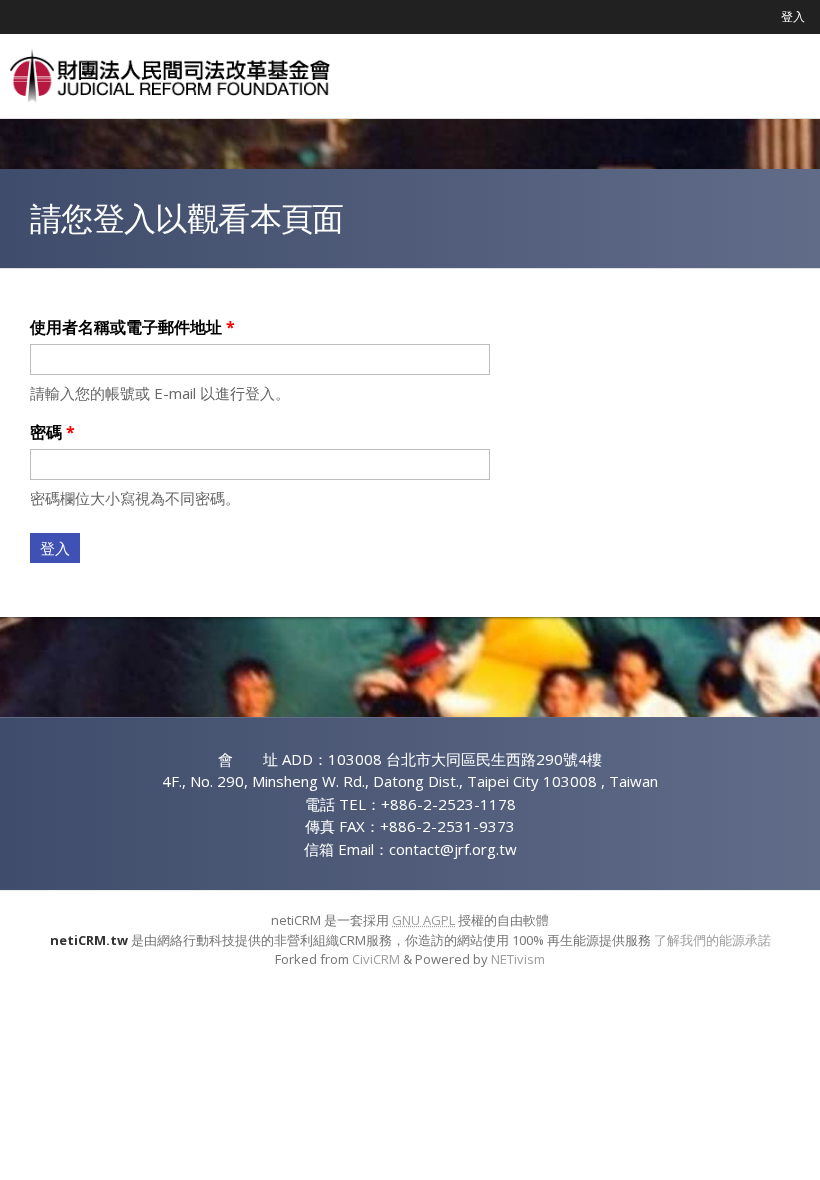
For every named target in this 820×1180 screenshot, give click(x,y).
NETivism (518, 959)
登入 (793, 16)
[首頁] (170, 76)
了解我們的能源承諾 (712, 940)
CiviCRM (376, 959)
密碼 (52, 432)
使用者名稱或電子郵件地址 (132, 327)
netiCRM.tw (89, 940)
